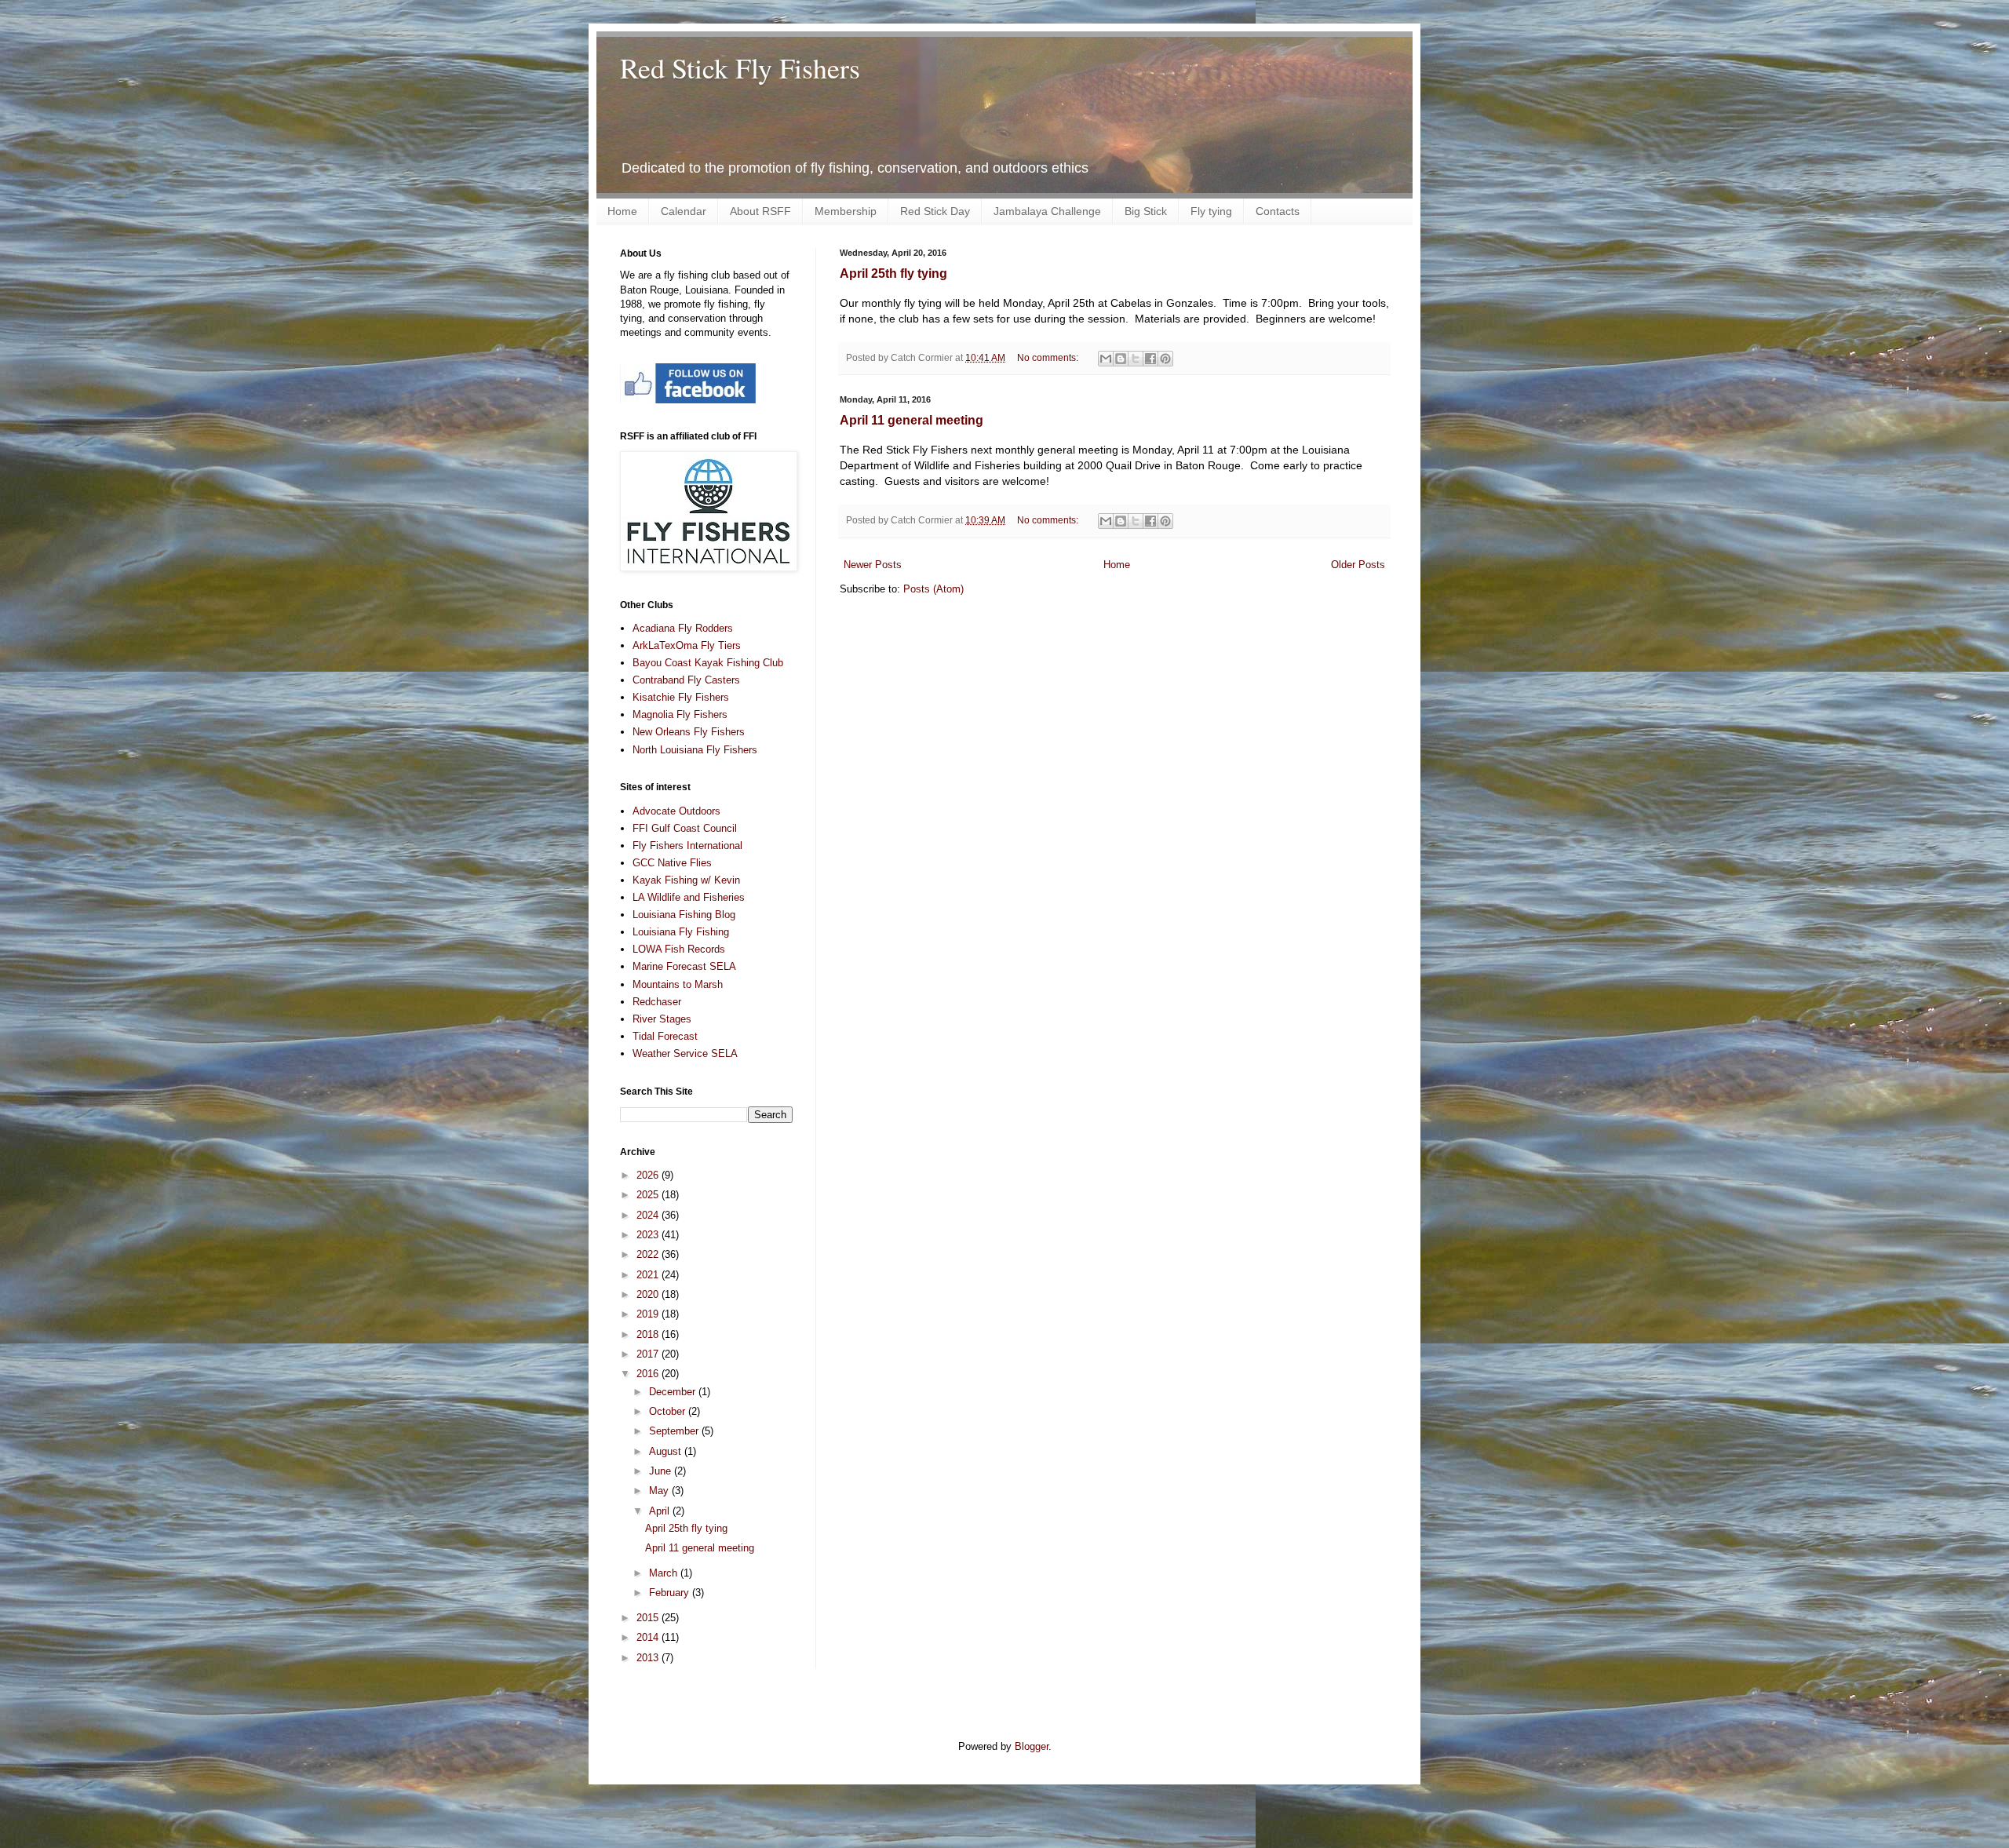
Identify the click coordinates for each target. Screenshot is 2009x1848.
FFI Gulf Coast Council (685, 828)
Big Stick (1146, 211)
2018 (649, 1334)
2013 (649, 1658)
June (662, 1471)
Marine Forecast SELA (684, 966)
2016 (649, 1374)
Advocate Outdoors (676, 811)
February (671, 1593)
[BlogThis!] (1121, 359)
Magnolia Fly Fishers (680, 714)
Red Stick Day (935, 211)
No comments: (1049, 357)
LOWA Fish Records (679, 949)
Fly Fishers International (687, 846)
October (669, 1411)
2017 (649, 1354)
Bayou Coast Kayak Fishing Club (708, 663)
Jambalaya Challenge (1047, 211)
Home (622, 211)
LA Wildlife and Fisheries (689, 897)
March (665, 1573)
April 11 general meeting (912, 420)
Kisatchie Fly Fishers (681, 697)
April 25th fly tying (893, 273)
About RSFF (760, 211)
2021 (649, 1275)
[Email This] (1106, 359)
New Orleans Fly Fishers (689, 732)
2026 (649, 1175)
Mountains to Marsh (678, 984)
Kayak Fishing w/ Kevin (686, 880)
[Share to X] (1136, 359)
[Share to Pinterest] (1165, 359)
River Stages (662, 1019)
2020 (649, 1294)
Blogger (1032, 1746)
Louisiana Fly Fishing (681, 932)
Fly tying (1211, 211)
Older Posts (1358, 565)
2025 (649, 1195)
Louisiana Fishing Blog (684, 915)
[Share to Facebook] (1150, 359)
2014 (649, 1637)
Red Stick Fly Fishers (740, 67)
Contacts (1278, 211)
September (675, 1431)
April (661, 1511)
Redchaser (657, 1002)
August (667, 1451)
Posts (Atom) (933, 589)
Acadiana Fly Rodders (683, 628)
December (674, 1392)
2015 (649, 1618)
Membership (846, 211)
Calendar (684, 211)
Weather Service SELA (685, 1053)
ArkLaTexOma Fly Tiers (687, 645)
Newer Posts (873, 565)
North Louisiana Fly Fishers (695, 750)
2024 (649, 1215)
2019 (649, 1314)
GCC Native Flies (672, 863)
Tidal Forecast (665, 1036)
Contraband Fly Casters (686, 680)
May (660, 1491)
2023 (649, 1235)
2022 (649, 1254)
